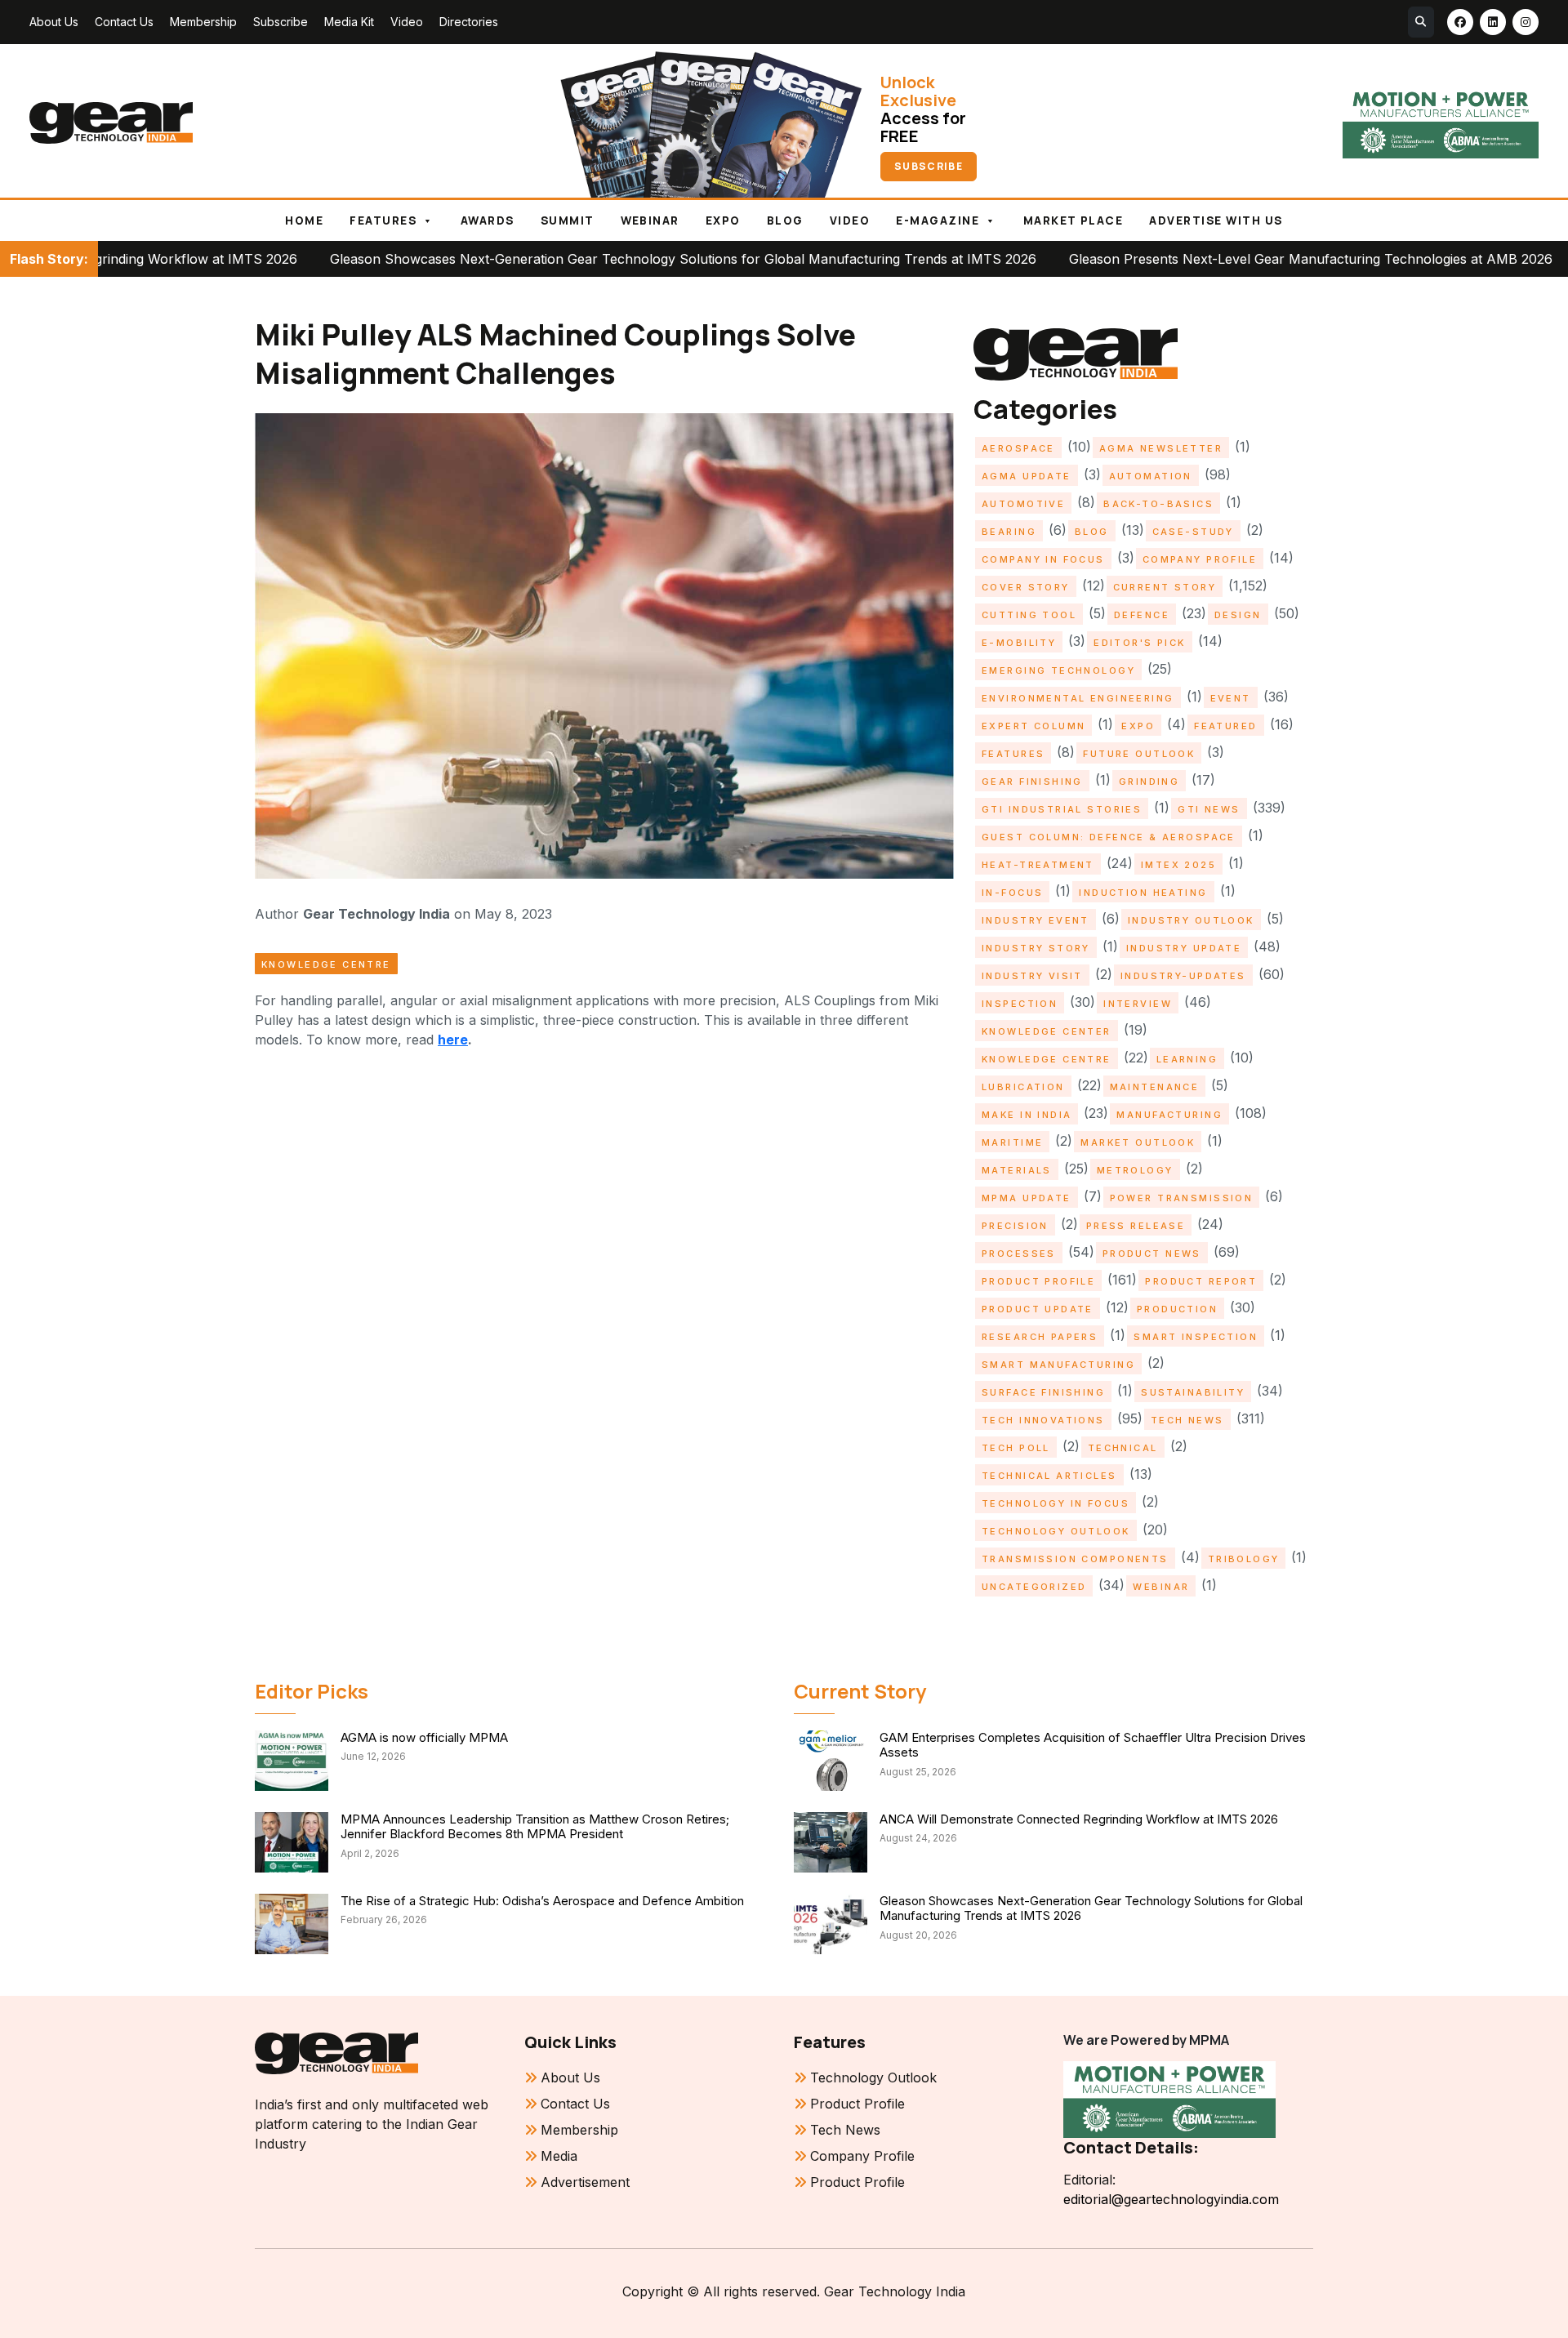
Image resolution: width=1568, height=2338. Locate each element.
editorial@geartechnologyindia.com (1171, 2199)
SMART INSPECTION (1196, 1337)
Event (1231, 698)
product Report (1201, 1281)
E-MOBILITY (1019, 643)
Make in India (1027, 1115)
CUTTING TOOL (1029, 615)
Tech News (1187, 1420)
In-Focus (1012, 893)
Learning (1187, 1059)
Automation (1151, 476)
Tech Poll (1016, 1448)
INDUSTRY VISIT (1032, 976)
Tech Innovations (1043, 1420)
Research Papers (1040, 1337)
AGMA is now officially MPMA (424, 1737)
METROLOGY (1135, 1170)
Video (407, 22)
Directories (469, 22)
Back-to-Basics (1158, 504)
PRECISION (1015, 1226)
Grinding (1149, 782)
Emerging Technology (1058, 670)
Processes (1019, 1254)
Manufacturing (1169, 1115)
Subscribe (281, 22)
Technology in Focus (1056, 1503)
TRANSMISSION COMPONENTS (1075, 1559)
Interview (1138, 1004)
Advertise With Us (1216, 220)
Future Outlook (1139, 754)
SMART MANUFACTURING (1058, 1365)
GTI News (1209, 809)
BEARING (1009, 532)
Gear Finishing (1032, 782)
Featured (1225, 726)
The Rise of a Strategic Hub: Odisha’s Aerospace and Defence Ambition (542, 1901)
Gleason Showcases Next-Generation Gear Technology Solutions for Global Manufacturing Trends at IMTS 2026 (557, 259)
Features (383, 220)
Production (1177, 1309)
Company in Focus (1043, 559)
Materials (1017, 1170)
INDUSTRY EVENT (1036, 920)
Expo (723, 220)
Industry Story (1036, 948)
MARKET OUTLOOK (1138, 1142)
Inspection (1020, 1004)
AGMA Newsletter (1161, 448)
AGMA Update (1027, 476)
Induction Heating (1143, 893)
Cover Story (1026, 587)
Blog (785, 220)
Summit (568, 220)
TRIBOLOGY (1244, 1559)
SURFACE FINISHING (1043, 1392)
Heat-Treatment (1038, 865)
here (453, 1040)
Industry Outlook (1191, 920)
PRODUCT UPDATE (1038, 1309)
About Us (54, 22)
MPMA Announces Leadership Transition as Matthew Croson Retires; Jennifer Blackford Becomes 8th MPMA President (535, 1827)
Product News (1152, 1254)
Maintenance (1155, 1087)
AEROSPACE (1018, 448)
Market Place (1074, 220)
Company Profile (1200, 559)
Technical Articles (1049, 1476)
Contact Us (124, 22)
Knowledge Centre (326, 964)
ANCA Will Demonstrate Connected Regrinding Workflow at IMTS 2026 (1079, 1819)
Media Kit (349, 22)
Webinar (650, 220)
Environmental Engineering (1078, 698)
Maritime (1012, 1142)
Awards (488, 220)
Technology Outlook (1056, 1531)
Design (1238, 615)
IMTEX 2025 (1178, 865)
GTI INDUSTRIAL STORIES (1062, 809)
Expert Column (1033, 726)
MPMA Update (1027, 1198)
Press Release (1136, 1226)
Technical (1123, 1448)
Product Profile (1038, 1281)
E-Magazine (938, 220)
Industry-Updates (1183, 976)
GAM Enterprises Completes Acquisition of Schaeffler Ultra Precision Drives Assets (1093, 1745)
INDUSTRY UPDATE (1184, 948)
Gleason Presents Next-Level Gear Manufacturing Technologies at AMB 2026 (1185, 259)
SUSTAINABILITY (1193, 1392)
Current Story (1165, 587)
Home (304, 220)
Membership (203, 22)
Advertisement (585, 2182)
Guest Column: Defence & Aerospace (1109, 837)
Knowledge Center (1047, 1031)
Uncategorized (1034, 1587)
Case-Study (1193, 532)
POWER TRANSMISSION (1182, 1198)
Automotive (1023, 504)
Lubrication (1023, 1087)
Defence (1142, 615)
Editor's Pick (1139, 643)
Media (559, 2156)
